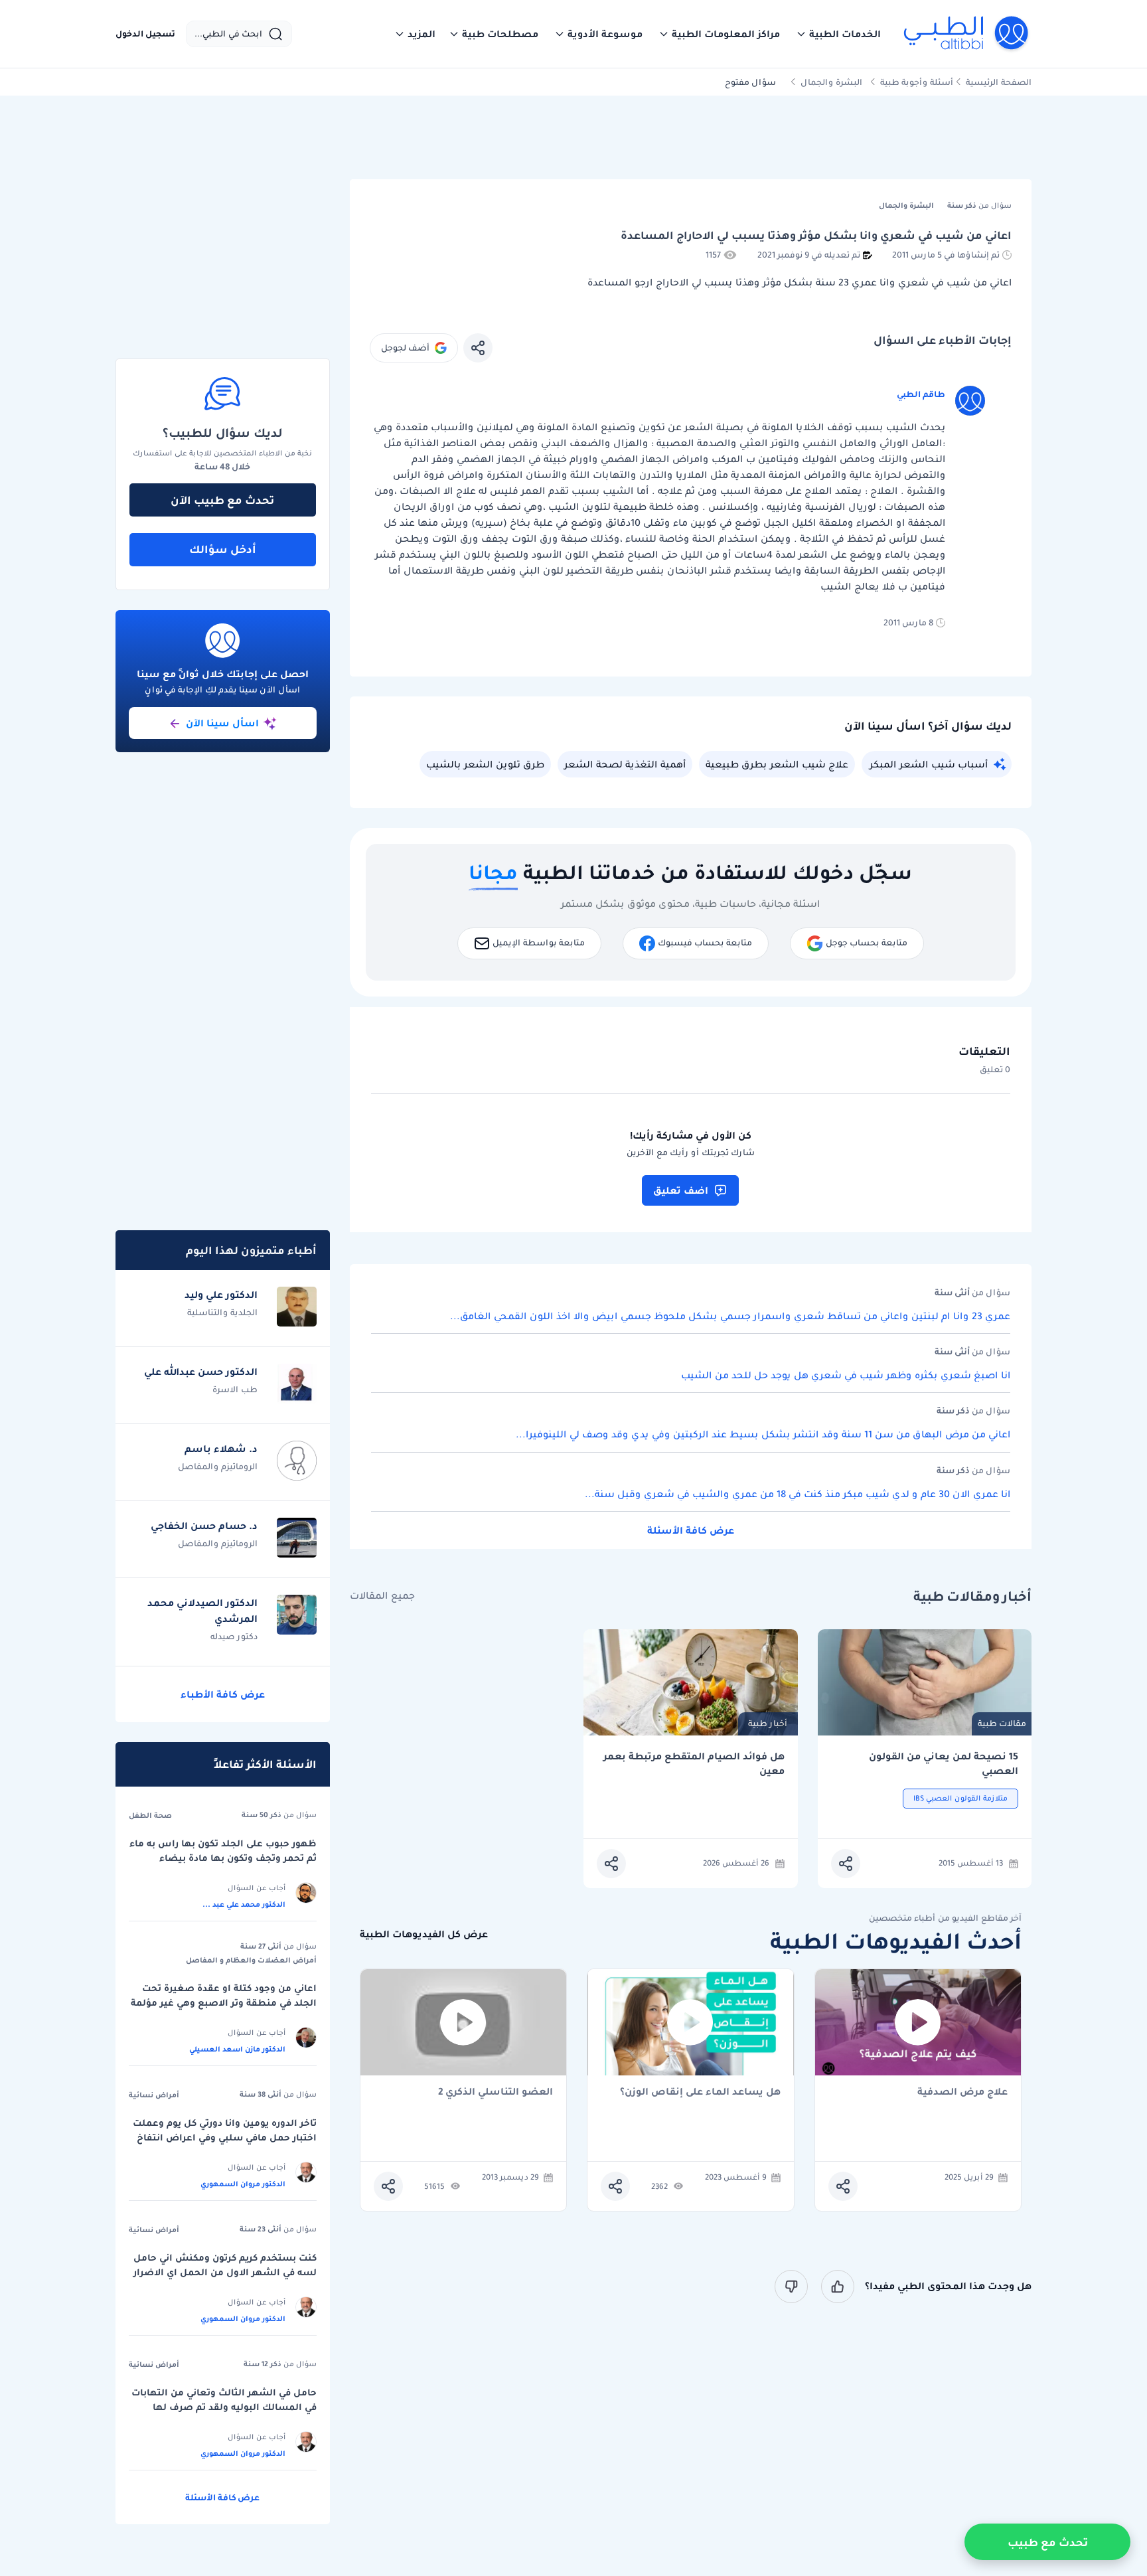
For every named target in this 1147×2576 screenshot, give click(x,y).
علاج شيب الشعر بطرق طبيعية (777, 764)
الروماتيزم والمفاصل (218, 1466)
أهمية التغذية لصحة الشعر (625, 764)
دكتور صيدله (234, 1636)
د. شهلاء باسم (221, 1449)
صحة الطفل (150, 1815)
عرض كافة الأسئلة (691, 1530)
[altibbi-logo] (967, 34)
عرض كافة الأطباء (223, 1694)
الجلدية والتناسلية (222, 1312)
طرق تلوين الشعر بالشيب (485, 764)
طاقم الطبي (921, 394)
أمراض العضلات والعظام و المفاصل (251, 1960)
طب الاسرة (235, 1389)
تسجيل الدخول (145, 34)
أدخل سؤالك (223, 549)
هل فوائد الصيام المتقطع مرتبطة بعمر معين (694, 1764)
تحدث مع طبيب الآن (222, 500)
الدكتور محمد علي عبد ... (244, 1904)
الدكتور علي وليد (221, 1295)
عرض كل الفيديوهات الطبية (424, 1934)
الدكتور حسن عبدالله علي (201, 1372)
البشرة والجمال (831, 82)
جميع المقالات (382, 1596)
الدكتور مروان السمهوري (243, 2184)
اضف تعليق (681, 1190)
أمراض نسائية (154, 2095)
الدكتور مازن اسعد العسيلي (237, 2049)
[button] (838, 34)
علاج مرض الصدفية (962, 2092)
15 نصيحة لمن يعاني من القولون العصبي (944, 1764)
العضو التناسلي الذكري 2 (496, 2092)
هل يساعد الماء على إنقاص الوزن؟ (700, 2092)
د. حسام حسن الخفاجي (204, 1526)
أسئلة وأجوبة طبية (917, 82)
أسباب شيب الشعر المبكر (929, 764)
